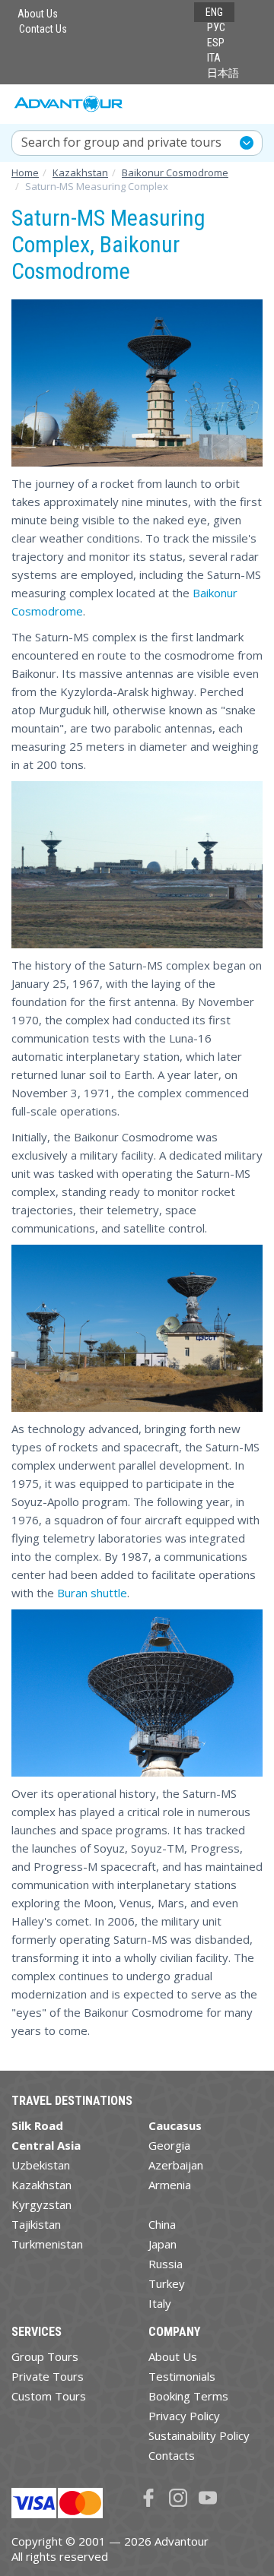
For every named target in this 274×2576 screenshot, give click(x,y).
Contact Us (43, 29)
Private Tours (48, 2376)
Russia (166, 2264)
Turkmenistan (47, 2244)
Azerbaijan (176, 2165)
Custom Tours (49, 2396)
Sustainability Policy (199, 2435)
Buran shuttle (92, 1593)
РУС (216, 27)
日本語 (223, 73)
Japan (162, 2244)
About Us (38, 14)
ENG (214, 12)
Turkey (167, 2283)
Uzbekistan (41, 2165)
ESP (216, 43)
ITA (214, 58)
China (162, 2224)
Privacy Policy (184, 2416)
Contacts (172, 2455)
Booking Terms (188, 2396)
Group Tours (45, 2356)
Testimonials (182, 2376)
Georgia (169, 2145)
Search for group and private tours (121, 142)
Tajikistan (36, 2224)
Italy (160, 2303)
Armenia (170, 2185)
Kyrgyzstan (41, 2204)
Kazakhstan (41, 2185)
